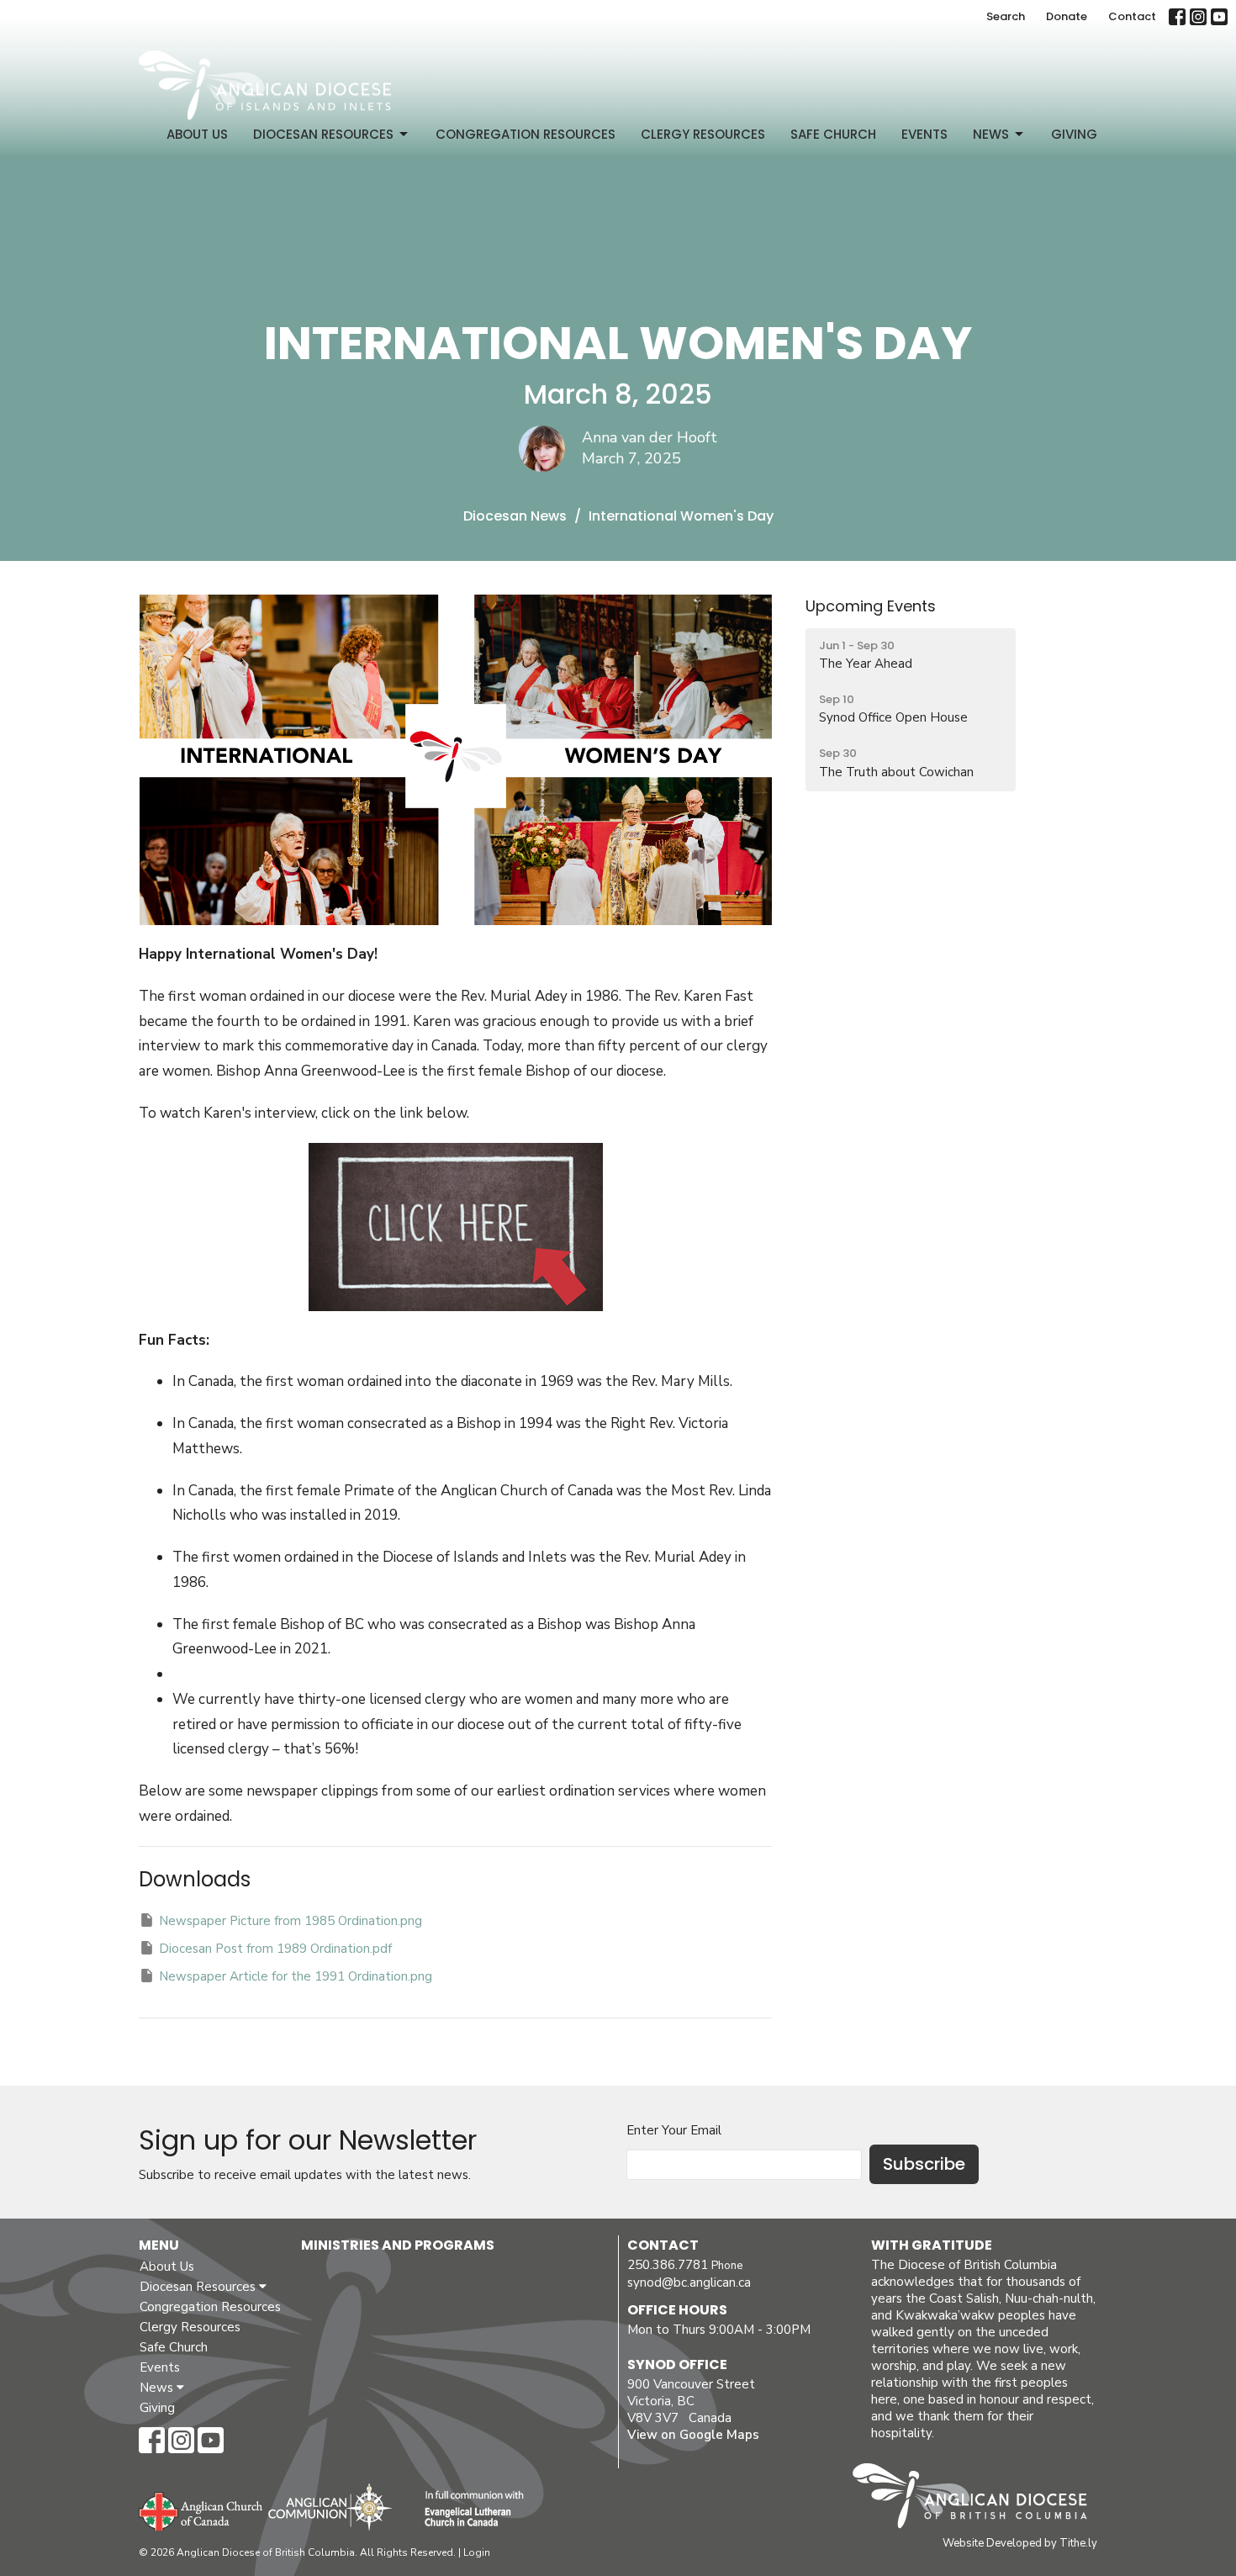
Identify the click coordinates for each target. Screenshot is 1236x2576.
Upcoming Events (871, 606)
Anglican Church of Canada (201, 2510)
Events (924, 134)
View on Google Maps (693, 2435)
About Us (197, 134)
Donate (1067, 16)
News (991, 134)
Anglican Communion (330, 2507)
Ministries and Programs (398, 2245)
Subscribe (924, 2164)
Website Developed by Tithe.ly (1020, 2543)
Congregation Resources (526, 134)
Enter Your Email (674, 2130)
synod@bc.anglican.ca (689, 2282)
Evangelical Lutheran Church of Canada (468, 2510)
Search (1006, 16)
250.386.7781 (668, 2265)
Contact (1132, 16)
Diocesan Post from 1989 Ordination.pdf (275, 1949)
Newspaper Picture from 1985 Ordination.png (291, 1921)
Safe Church (833, 134)
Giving (1074, 134)
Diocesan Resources (323, 134)
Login (477, 2552)
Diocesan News (515, 516)
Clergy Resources (703, 134)
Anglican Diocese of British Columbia (978, 2499)
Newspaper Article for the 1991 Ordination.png (296, 1976)
